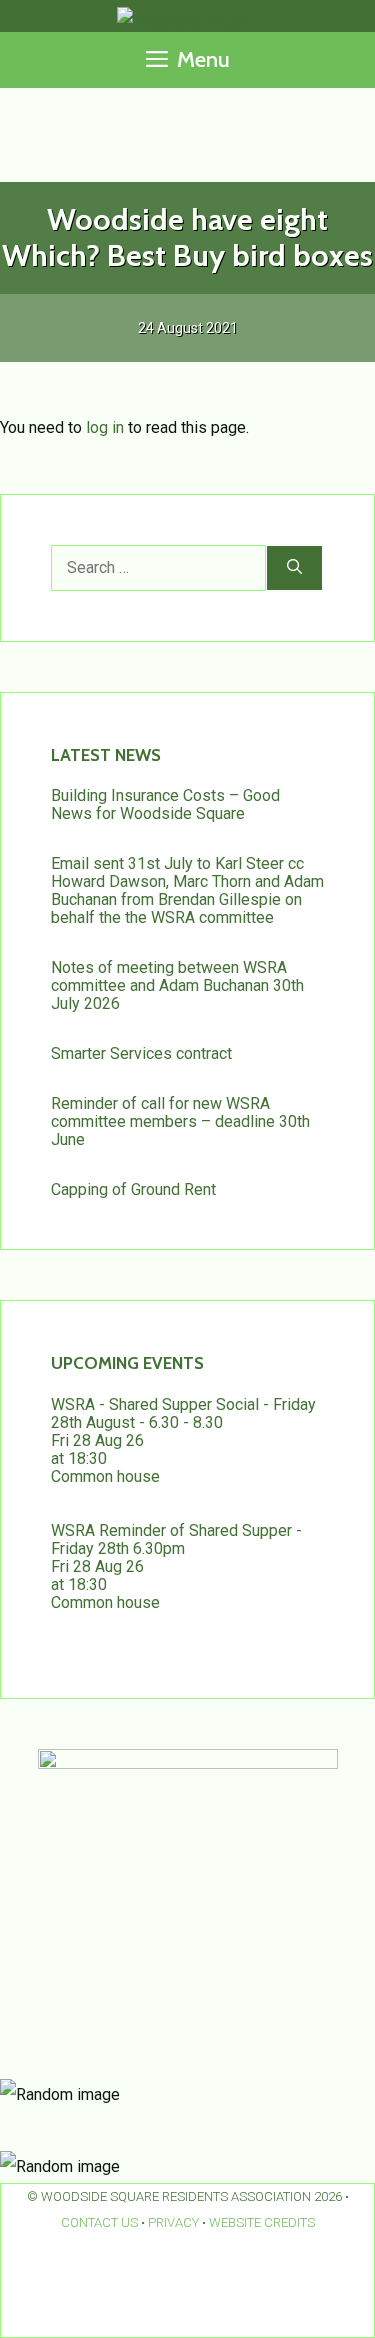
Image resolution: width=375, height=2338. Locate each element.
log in (105, 427)
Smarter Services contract (141, 1053)
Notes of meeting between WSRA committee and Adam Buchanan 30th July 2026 (177, 985)
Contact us (99, 2222)
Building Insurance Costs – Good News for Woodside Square (165, 804)
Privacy (173, 2222)
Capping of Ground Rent (133, 1189)
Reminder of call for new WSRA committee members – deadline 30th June (180, 1121)
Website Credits (262, 2222)
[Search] (294, 568)
